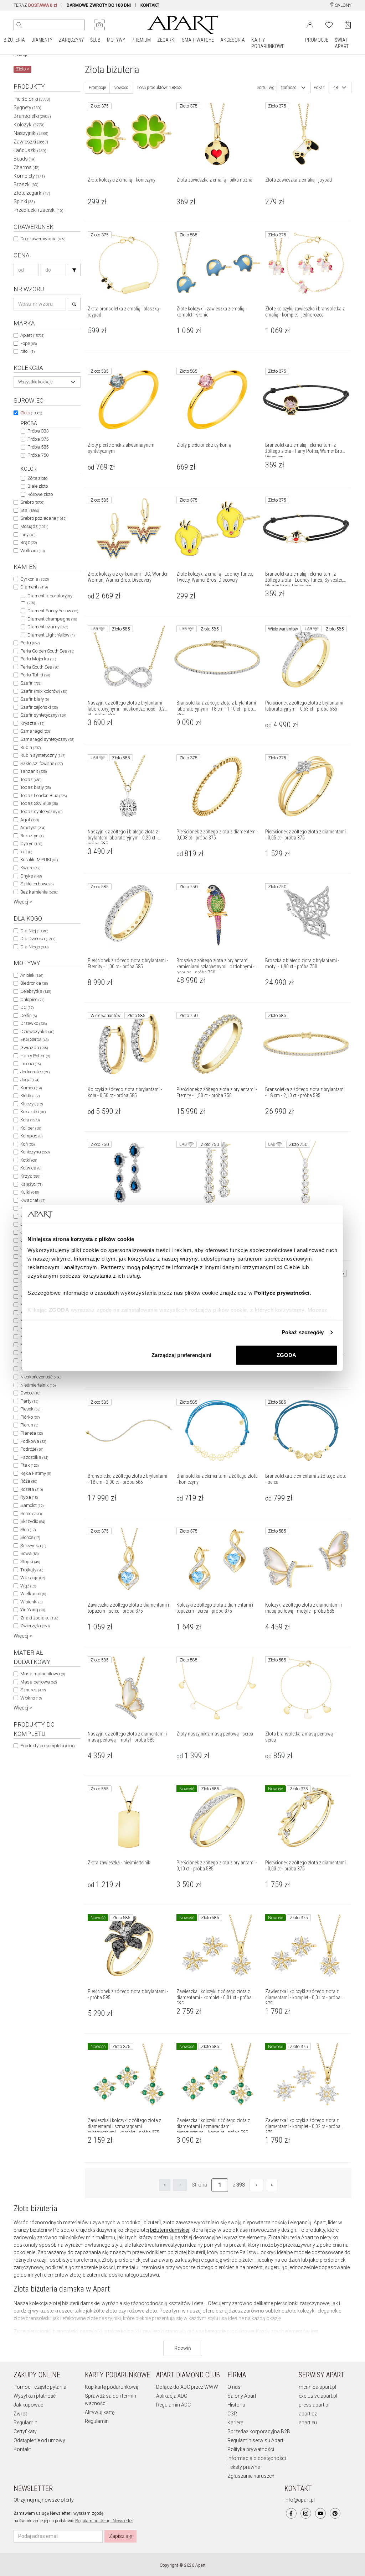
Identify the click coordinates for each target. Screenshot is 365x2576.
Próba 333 (38, 431)
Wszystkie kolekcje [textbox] (35, 382)
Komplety (29, 176)
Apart (32, 335)
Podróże (32, 1449)
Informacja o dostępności (257, 2458)
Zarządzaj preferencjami (181, 1355)
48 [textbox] (336, 88)
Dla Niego (34, 947)
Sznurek (33, 1690)
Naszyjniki (31, 133)
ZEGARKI (166, 40)
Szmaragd (36, 731)
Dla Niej (34, 931)
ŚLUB (95, 40)
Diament (34, 587)
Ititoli (27, 351)
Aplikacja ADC (172, 2396)
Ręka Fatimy (36, 1473)
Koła (30, 1120)
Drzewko (34, 1023)
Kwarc (30, 868)
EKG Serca (34, 1039)
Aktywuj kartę (100, 2412)
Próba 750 (38, 455)
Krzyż (30, 1176)
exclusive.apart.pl (318, 2396)
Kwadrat (33, 1200)
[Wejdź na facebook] (291, 2513)
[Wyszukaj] (19, 25)
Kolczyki (29, 125)
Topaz (31, 779)
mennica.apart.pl (317, 2387)
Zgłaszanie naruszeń (251, 2476)
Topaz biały (35, 787)
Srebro (32, 502)
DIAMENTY (42, 40)
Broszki (26, 184)
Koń (27, 1144)
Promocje (97, 88)
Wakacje (33, 1578)
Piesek (30, 1409)
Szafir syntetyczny (43, 715)
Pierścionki (32, 99)
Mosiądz (34, 526)
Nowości (121, 88)
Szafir (31, 683)
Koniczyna (35, 1152)
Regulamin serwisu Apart (255, 2440)
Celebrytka (36, 991)
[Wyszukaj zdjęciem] (99, 25)
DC (27, 1007)
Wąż (28, 1586)
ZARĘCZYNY (71, 40)
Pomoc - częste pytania (40, 2387)
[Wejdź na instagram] (306, 2513)
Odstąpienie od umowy (39, 2440)
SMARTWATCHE (198, 40)
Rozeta (32, 1489)
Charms (27, 167)
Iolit (26, 852)
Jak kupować (28, 2405)
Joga (30, 1080)
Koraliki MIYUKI (39, 860)
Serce (31, 1514)
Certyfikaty (25, 2431)
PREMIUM (141, 40)
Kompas (31, 1136)
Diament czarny (48, 627)
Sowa (29, 1553)
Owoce (30, 1393)
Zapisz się (120, 2536)
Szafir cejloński (39, 707)
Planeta (32, 1433)
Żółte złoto (37, 478)
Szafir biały (35, 699)
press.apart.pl (314, 2405)
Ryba (29, 1497)
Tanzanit (34, 771)
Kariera (235, 2423)
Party (29, 1401)
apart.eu (308, 2423)
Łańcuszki (30, 150)
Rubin (30, 747)
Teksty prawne (244, 2467)
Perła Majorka (38, 659)
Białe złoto (38, 486)
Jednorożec (35, 1072)
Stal (30, 510)
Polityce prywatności (282, 1293)
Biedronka (34, 983)
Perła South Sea (40, 667)
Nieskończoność (41, 1377)
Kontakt (22, 2449)
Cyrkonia (35, 579)
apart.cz (308, 2414)
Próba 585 (38, 447)
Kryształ (32, 723)
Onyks (31, 876)
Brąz (29, 542)
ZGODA (286, 1355)
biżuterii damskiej (170, 2230)
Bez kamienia (39, 892)
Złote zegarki (32, 193)
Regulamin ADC (173, 2405)
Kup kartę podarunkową (112, 2387)
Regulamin (25, 2423)
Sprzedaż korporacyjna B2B (259, 2431)
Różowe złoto (40, 494)
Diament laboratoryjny (50, 599)
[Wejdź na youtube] (320, 2513)
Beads (25, 159)
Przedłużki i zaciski (38, 210)
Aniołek (32, 975)
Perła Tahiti (35, 675)
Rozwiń (183, 2348)
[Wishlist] (329, 24)
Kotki (29, 1160)
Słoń (28, 1530)
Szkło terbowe (37, 884)
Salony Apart (242, 2396)
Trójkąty (32, 1570)
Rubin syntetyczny (43, 755)
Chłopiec (32, 999)
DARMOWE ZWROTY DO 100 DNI (99, 5)
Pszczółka (34, 1457)
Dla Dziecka (38, 939)
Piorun (29, 1425)
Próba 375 (38, 439)
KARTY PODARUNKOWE (268, 43)
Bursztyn (32, 836)
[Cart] (348, 25)
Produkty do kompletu (47, 1746)
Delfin (29, 1015)
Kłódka (30, 1096)
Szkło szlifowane (42, 763)
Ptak (29, 1465)
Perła (30, 643)
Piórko (30, 1417)
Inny (28, 535)
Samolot (32, 1505)
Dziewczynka (37, 1032)
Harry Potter (35, 1056)
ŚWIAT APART (342, 43)
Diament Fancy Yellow (53, 611)
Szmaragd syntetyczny (47, 739)
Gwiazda (34, 1048)
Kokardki (33, 1112)
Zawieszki (31, 142)
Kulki (30, 1192)
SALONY (343, 5)
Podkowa (33, 1441)
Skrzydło (33, 1521)
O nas (234, 2387)
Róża (29, 1481)
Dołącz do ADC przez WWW (187, 2387)
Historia (236, 2405)
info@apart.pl (300, 2500)
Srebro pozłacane (43, 518)
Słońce (30, 1537)
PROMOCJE (317, 40)
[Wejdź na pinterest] (335, 2513)
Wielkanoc (33, 1594)
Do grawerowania (43, 239)
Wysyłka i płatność (35, 2396)
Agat (30, 820)
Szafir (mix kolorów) (44, 691)
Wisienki (31, 1602)
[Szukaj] (74, 270)
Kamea (31, 1088)
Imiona (30, 1064)
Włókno (31, 1698)
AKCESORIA (233, 40)
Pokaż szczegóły (303, 1332)
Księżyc (31, 1184)
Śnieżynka (33, 1546)
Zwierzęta (35, 1626)
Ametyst (33, 828)
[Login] (310, 24)
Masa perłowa (38, 1682)
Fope (29, 343)
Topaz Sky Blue (39, 803)
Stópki (30, 1562)
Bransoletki (32, 116)
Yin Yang (33, 1610)
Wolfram (32, 551)
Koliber (31, 1128)
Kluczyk (32, 1104)
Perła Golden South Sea (47, 651)
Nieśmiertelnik (38, 1385)
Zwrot (20, 2414)
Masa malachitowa (43, 1674)
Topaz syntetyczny (41, 811)
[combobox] (47, 382)
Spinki (24, 201)
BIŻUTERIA (14, 40)
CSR (232, 2414)
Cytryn (31, 844)
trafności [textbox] (289, 88)
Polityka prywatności (251, 2449)
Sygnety (27, 108)
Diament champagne (52, 619)
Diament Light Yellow (51, 635)
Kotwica (31, 1168)
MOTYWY (116, 40)
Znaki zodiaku (39, 1618)
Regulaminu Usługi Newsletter (104, 2521)
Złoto (31, 413)
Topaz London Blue (43, 795)
